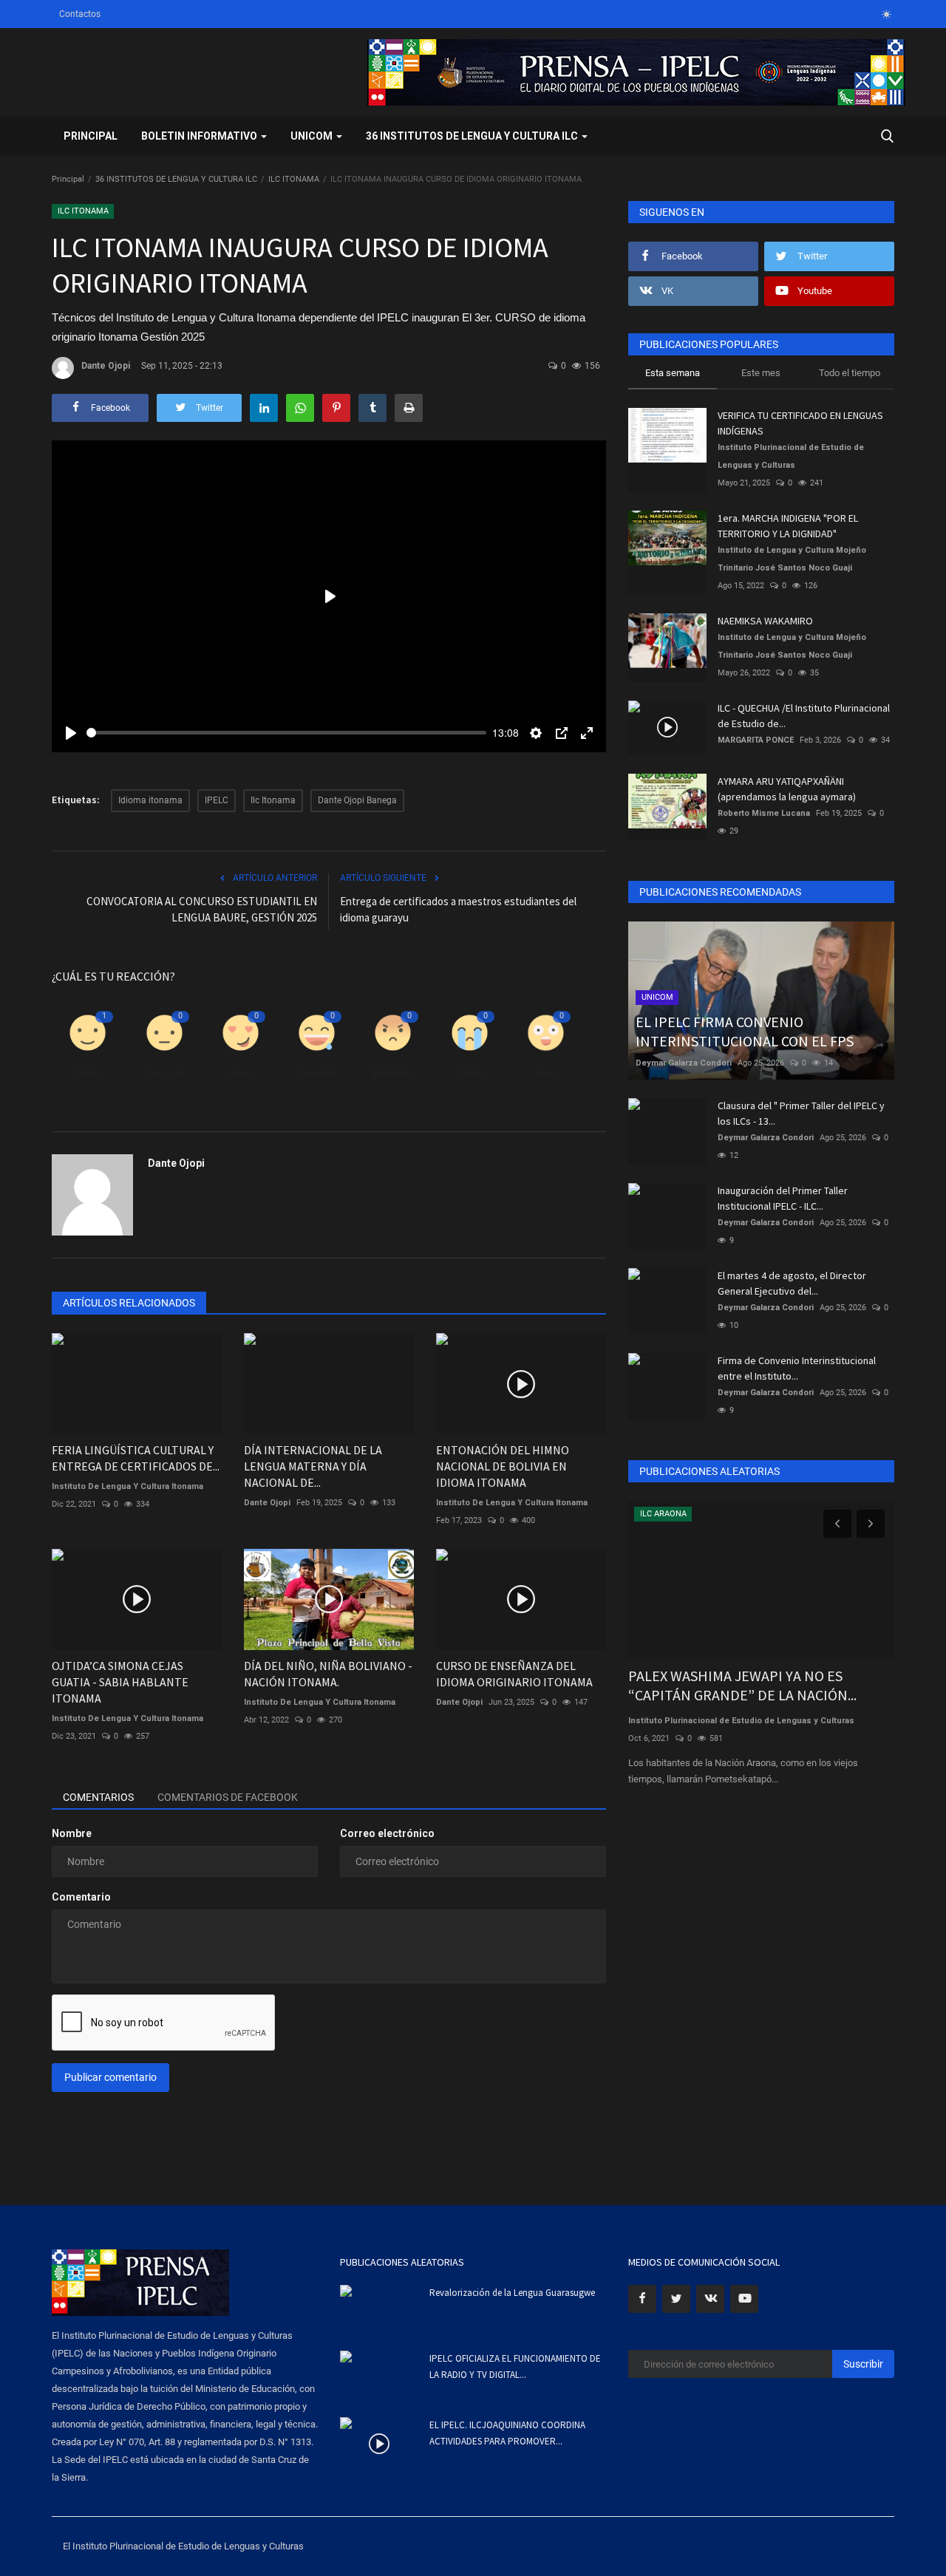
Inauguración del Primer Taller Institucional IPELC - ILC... (783, 1198)
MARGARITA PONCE (756, 740)
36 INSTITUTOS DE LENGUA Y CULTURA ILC (176, 179)
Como (88, 1073)
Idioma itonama (150, 800)
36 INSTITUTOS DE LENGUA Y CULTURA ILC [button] (473, 136)
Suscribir (863, 2364)
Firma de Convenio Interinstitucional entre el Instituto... (797, 1368)
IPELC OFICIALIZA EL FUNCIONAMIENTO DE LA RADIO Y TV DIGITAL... (515, 2367)
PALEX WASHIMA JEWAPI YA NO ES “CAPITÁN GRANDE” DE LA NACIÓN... (742, 1685)
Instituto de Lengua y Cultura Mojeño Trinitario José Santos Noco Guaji (792, 559)
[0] (886, 14)
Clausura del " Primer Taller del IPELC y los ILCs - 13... (801, 1113)
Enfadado (393, 1073)
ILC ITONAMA (294, 179)
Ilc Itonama (273, 800)
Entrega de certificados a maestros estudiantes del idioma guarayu (458, 909)
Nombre (72, 1833)
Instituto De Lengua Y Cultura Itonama (320, 1702)
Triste (470, 1073)
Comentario (81, 1897)
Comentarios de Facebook (228, 1797)
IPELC (217, 800)
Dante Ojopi (106, 366)
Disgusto (164, 1073)
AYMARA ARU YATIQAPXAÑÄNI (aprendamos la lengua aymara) (787, 789)
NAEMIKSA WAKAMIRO (765, 621)
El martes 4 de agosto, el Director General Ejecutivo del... (792, 1283)
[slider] (286, 733)
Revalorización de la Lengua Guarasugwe (512, 2293)
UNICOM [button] (313, 136)
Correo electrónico (387, 1833)
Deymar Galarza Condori (684, 1063)
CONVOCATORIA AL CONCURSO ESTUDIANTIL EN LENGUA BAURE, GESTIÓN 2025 (202, 909)
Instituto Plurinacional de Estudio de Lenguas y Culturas (791, 456)
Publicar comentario (110, 2077)
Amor (240, 1073)
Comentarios (98, 1797)
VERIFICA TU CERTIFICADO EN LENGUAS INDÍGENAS (800, 423)
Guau (546, 1073)
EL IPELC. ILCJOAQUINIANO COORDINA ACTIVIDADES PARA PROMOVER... (507, 2433)
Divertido (317, 1073)
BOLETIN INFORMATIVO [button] (200, 136)
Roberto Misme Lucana (764, 813)
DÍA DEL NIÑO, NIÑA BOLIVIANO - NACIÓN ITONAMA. (328, 1674)
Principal (91, 136)
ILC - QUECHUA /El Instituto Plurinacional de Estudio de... (804, 716)
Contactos (80, 14)
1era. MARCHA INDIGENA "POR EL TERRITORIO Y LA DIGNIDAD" (788, 526)
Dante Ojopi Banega (357, 800)
